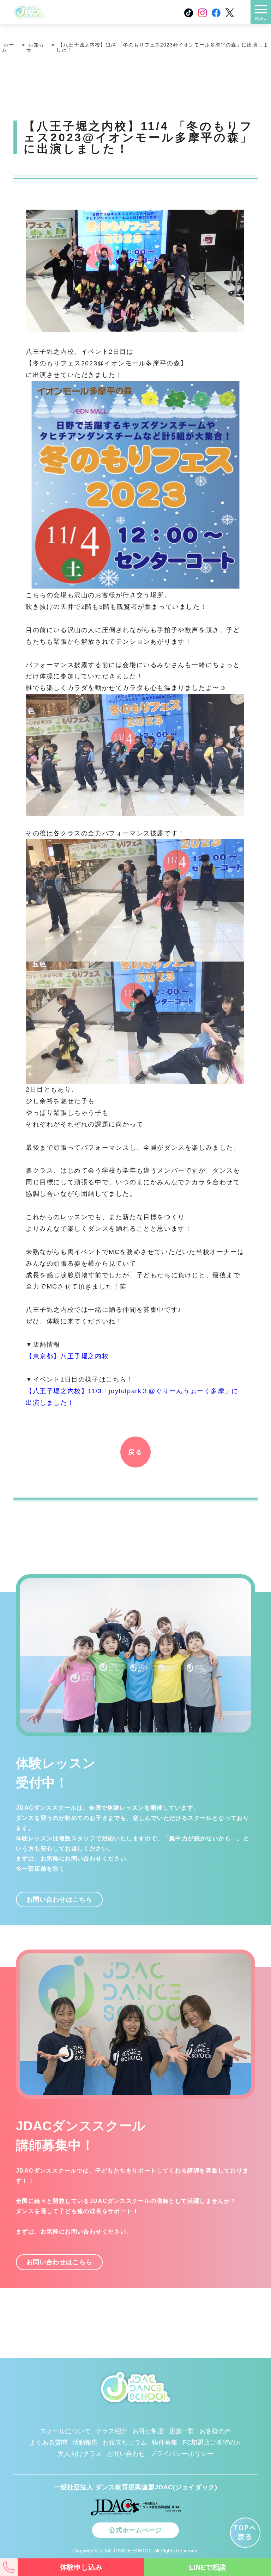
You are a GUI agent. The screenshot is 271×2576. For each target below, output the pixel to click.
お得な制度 (148, 2431)
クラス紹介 (112, 2431)
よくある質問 (48, 2442)
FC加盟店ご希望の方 (212, 2442)
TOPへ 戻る (245, 2532)
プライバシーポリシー (182, 2454)
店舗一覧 (182, 2431)
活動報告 (85, 2442)
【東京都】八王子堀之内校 (67, 1356)
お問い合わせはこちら (59, 1899)
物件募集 (165, 2442)
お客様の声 (215, 2431)
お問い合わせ (126, 2454)
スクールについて (65, 2431)
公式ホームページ (135, 2530)
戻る (135, 1452)
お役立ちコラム (125, 2442)
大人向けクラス (80, 2454)
